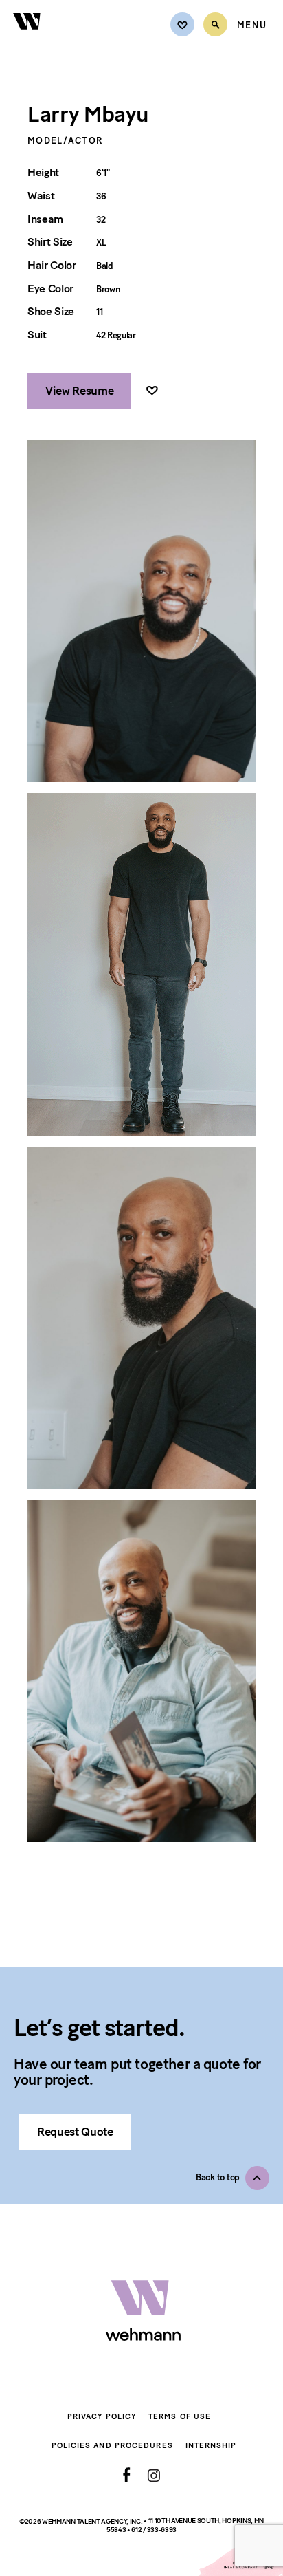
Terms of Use (180, 2417)
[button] (233, 2178)
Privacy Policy (102, 2417)
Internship (211, 2446)
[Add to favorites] (152, 391)
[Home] (27, 37)
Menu (252, 25)
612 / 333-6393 (154, 2530)
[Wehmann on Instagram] (154, 2475)
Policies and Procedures (112, 2446)
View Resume (79, 391)
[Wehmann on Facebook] (127, 2475)
